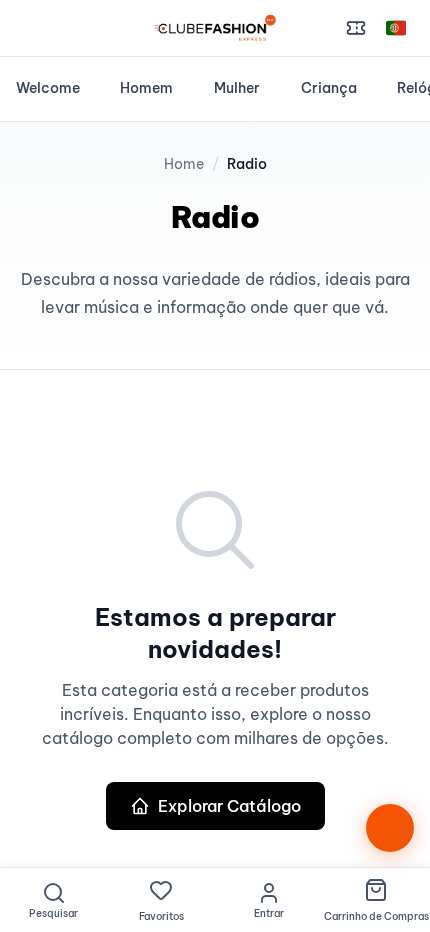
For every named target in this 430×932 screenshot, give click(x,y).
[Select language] (396, 28)
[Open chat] (390, 828)
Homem (146, 88)
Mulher (237, 88)
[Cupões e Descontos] (356, 28)
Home (184, 164)
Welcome (48, 88)
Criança (329, 88)
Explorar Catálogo (229, 806)
